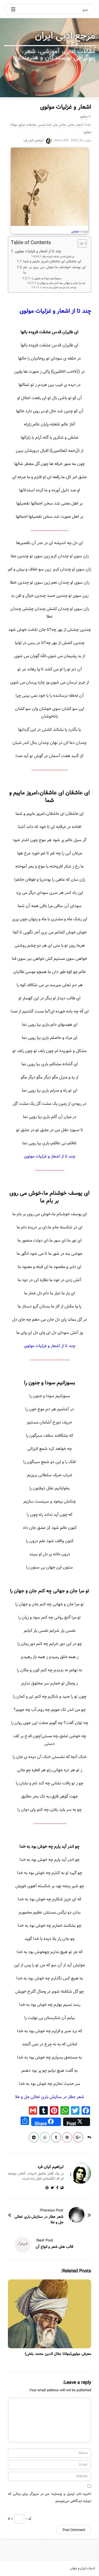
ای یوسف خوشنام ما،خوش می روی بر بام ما (54, 270)
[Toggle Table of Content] (80, 244)
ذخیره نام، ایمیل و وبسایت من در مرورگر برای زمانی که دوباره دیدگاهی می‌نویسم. (49, 2497)
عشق (22, 125)
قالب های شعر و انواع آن (54, 2247)
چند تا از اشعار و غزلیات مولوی (38, 251)
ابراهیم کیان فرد (33, 140)
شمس (42, 125)
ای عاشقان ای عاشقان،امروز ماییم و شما (52, 262)
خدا (49, 125)
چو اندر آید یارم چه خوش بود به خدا (59, 287)
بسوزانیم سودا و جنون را (46, 278)
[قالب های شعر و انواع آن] (22, 2245)
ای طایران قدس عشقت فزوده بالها (58, 257)
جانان (71, 125)
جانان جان (59, 125)
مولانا (14, 125)
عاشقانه (31, 125)
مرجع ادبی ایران (65, 36)
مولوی (84, 116)
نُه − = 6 (20, 2519)
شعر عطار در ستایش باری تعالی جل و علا (50, 2097)
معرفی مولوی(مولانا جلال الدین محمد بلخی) (58, 2354)
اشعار (80, 125)
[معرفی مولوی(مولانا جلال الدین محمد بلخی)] (49, 2314)
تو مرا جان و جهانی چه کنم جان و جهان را (61, 283)
